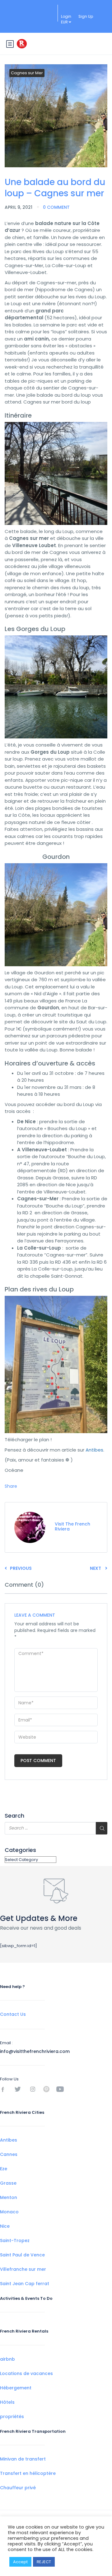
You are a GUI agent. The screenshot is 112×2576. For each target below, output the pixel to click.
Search (14, 1816)
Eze (4, 2169)
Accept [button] (20, 2562)
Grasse (8, 2183)
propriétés (12, 2417)
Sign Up (86, 16)
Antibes (94, 1450)
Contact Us (13, 2014)
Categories (20, 1850)
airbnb (7, 2359)
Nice (5, 2226)
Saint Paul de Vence (22, 2255)
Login (66, 16)
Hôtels (7, 2402)
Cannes (9, 2154)
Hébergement (16, 2388)
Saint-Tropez (15, 2241)
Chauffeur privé (18, 2488)
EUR (65, 22)
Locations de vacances (26, 2373)
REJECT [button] (44, 2562)
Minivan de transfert (23, 2459)
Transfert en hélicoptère (28, 2473)
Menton (9, 2197)
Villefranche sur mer (23, 2269)
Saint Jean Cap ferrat (25, 2284)
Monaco (9, 2212)
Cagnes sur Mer (27, 73)
